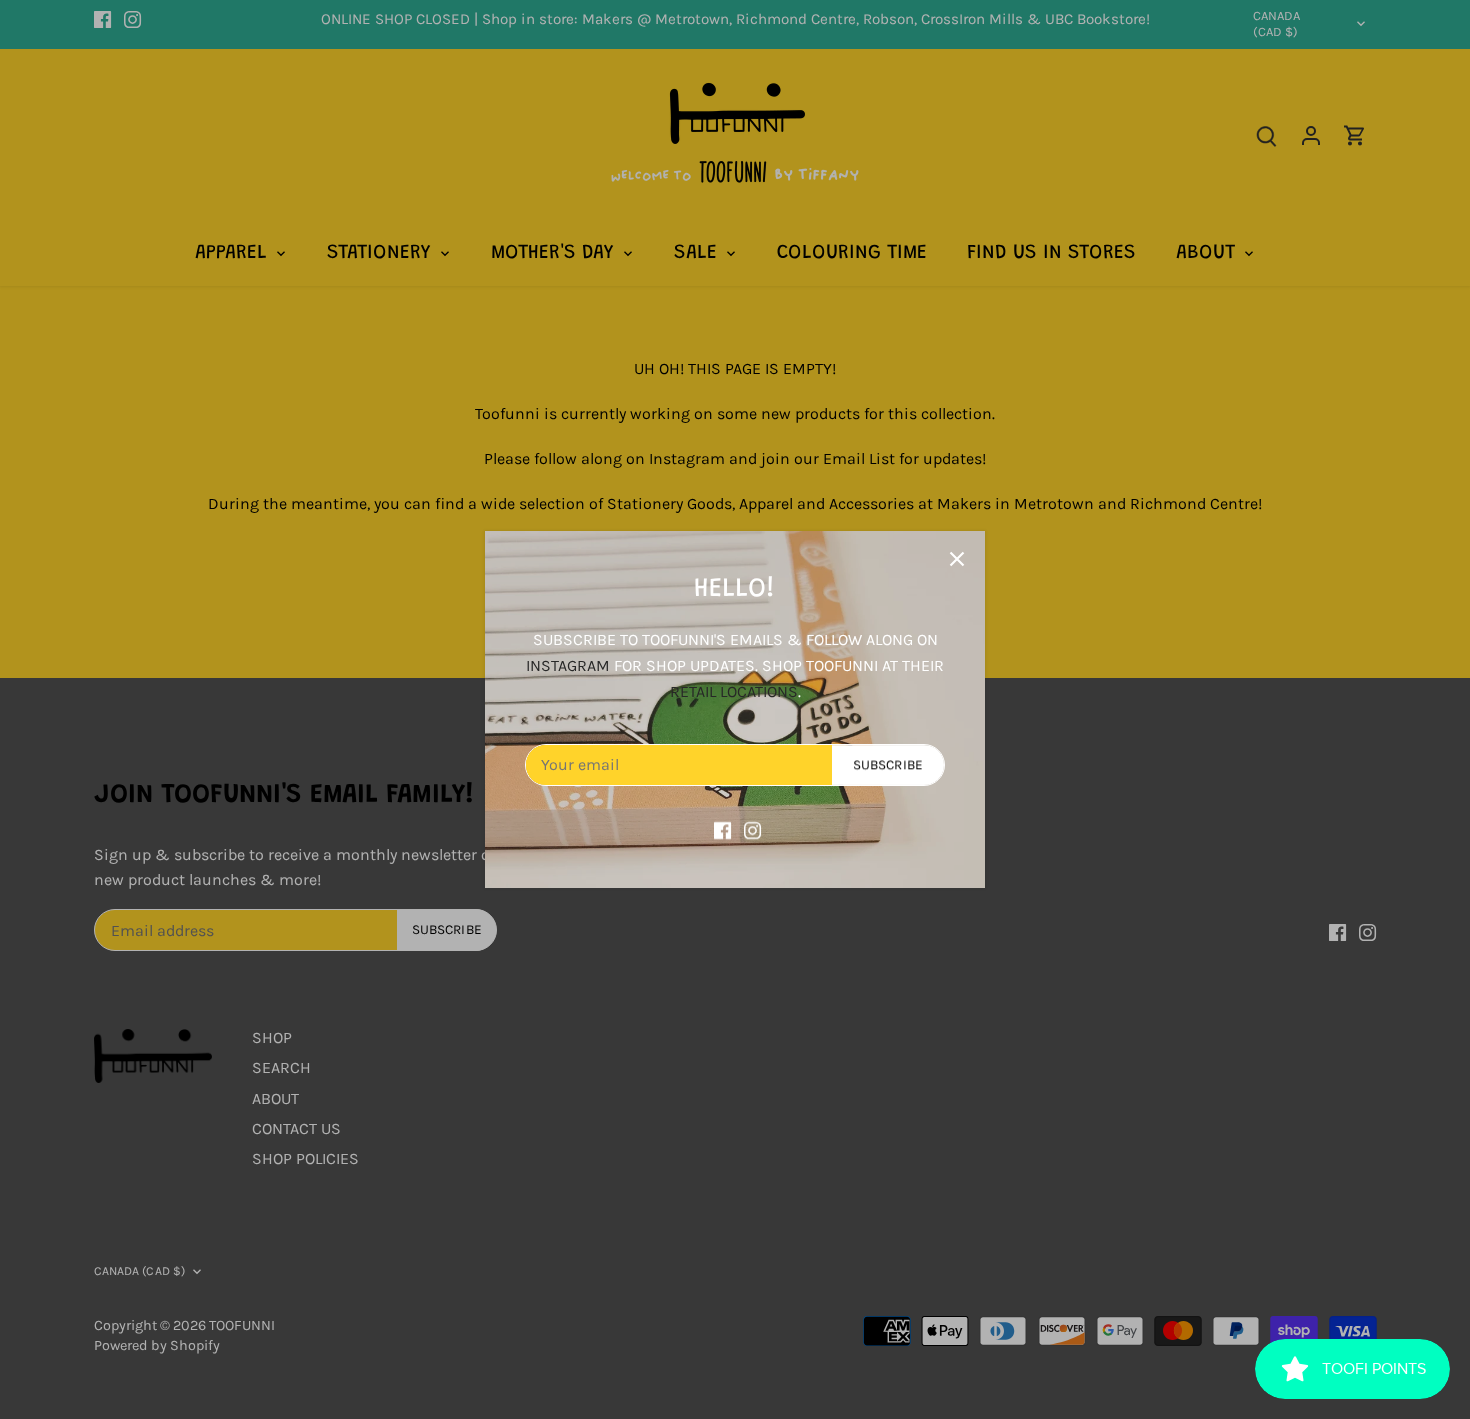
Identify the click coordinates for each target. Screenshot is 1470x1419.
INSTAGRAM (568, 665)
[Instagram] (752, 829)
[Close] (957, 559)
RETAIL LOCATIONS (734, 691)
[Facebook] (722, 829)
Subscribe (888, 764)
